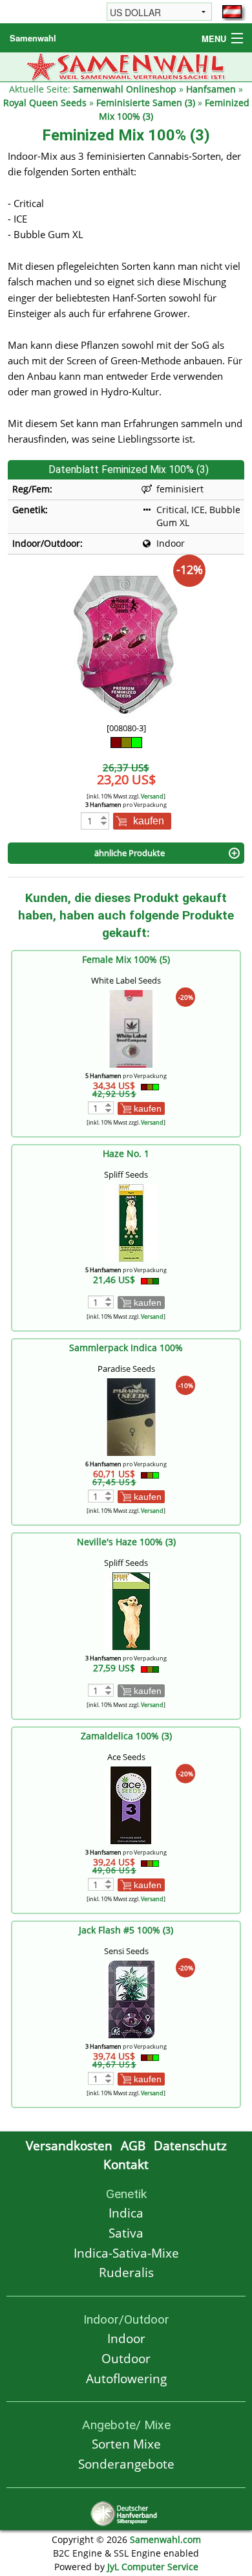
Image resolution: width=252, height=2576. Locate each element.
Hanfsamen (211, 89)
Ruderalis (126, 2272)
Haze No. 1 (126, 1153)
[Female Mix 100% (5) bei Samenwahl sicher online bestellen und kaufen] (131, 1028)
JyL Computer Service (153, 2567)
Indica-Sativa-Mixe (126, 2253)
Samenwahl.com (165, 2539)
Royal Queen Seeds (45, 103)
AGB (133, 2145)
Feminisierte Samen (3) (146, 103)
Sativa (126, 2233)
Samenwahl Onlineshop (125, 89)
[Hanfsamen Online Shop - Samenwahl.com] (126, 66)
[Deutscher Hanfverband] (126, 2512)
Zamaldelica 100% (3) (126, 1736)
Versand (152, 796)
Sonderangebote (126, 2464)
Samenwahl (33, 38)
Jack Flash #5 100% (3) (126, 1930)
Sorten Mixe (126, 2444)
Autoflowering (126, 2378)
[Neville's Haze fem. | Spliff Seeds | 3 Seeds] (131, 1610)
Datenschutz (190, 2145)
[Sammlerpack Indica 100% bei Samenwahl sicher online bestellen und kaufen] (131, 1416)
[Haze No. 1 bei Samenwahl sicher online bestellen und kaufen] (131, 1222)
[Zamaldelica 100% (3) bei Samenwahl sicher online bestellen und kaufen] (131, 1804)
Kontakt (126, 2164)
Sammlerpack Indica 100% (126, 1348)
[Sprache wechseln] (232, 12)
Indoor (126, 2338)
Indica (126, 2213)
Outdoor (126, 2358)
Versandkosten (69, 2145)
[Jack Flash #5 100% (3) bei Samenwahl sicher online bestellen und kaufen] (131, 1998)
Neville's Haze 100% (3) (126, 1542)
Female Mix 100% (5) (126, 959)
